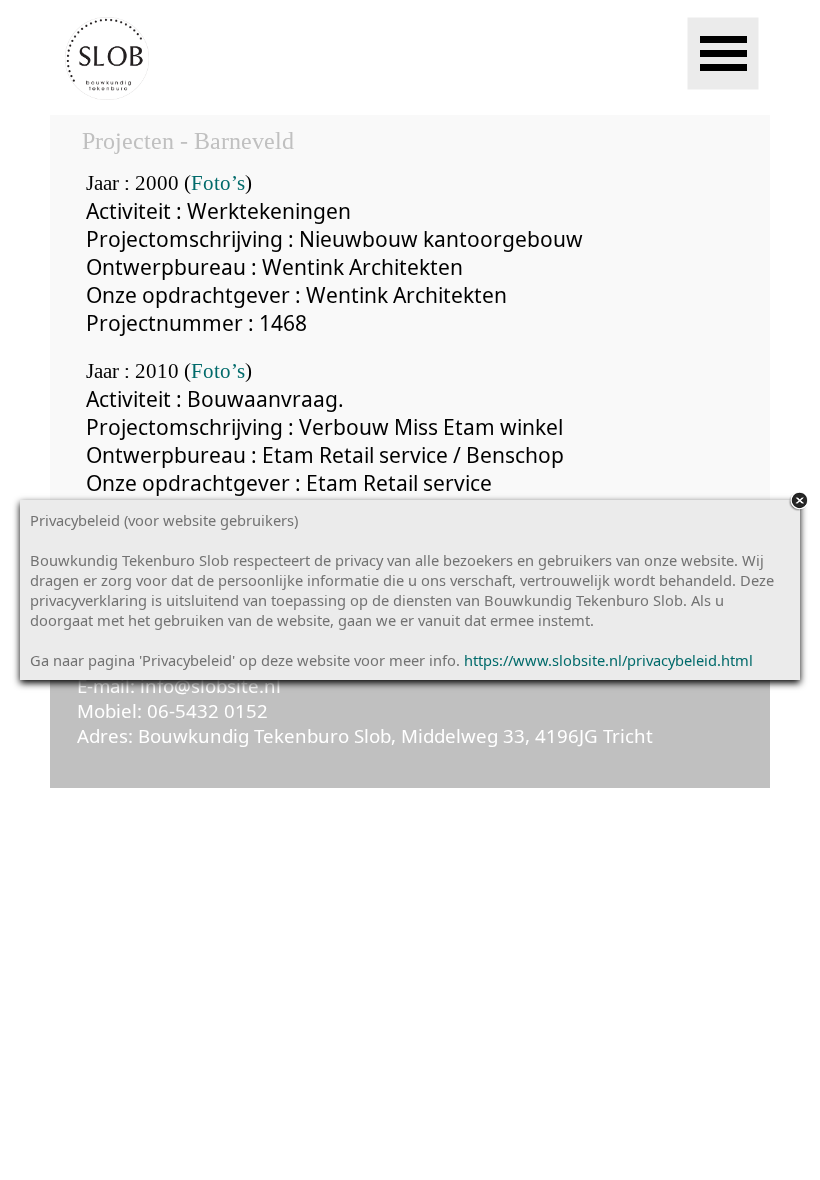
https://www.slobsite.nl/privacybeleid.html (608, 660)
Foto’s (218, 183)
